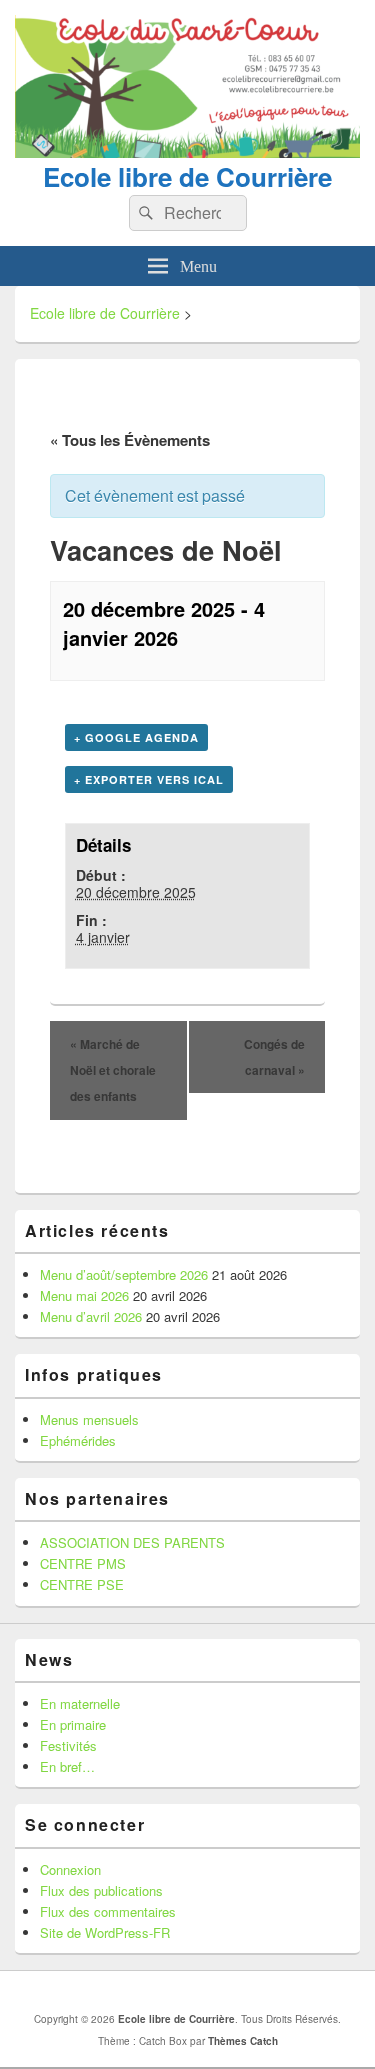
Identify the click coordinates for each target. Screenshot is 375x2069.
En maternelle (80, 1703)
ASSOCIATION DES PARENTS (132, 1542)
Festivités (68, 1745)
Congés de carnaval (274, 1057)
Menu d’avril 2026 (91, 1316)
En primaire (73, 1724)
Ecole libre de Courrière (187, 176)
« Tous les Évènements (130, 440)
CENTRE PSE (82, 1584)
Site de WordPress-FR (105, 1932)
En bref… (67, 1766)
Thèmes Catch (243, 2041)
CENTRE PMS (83, 1563)
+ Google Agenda (136, 737)
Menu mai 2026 (84, 1295)
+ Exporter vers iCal (149, 779)
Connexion (70, 1869)
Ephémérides (78, 1440)
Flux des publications (101, 1890)
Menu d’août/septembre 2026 (124, 1274)
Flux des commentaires (108, 1911)
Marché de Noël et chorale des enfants (113, 1070)
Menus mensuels (89, 1419)
